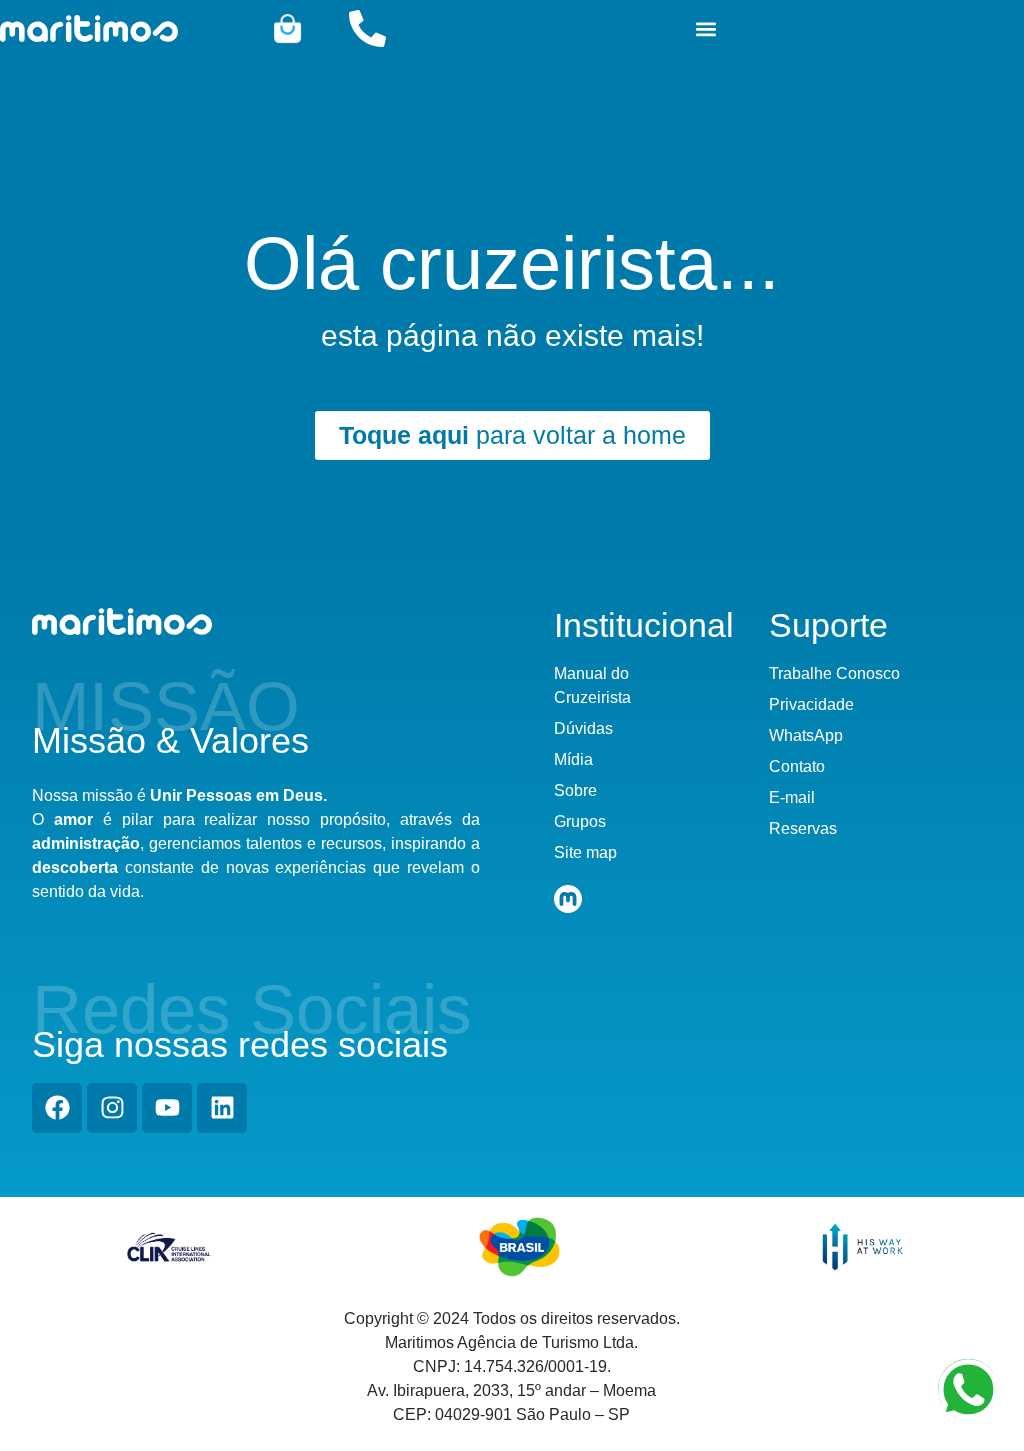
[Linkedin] (222, 1108)
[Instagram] (112, 1108)
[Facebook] (57, 1108)
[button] (705, 28)
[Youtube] (167, 1108)
